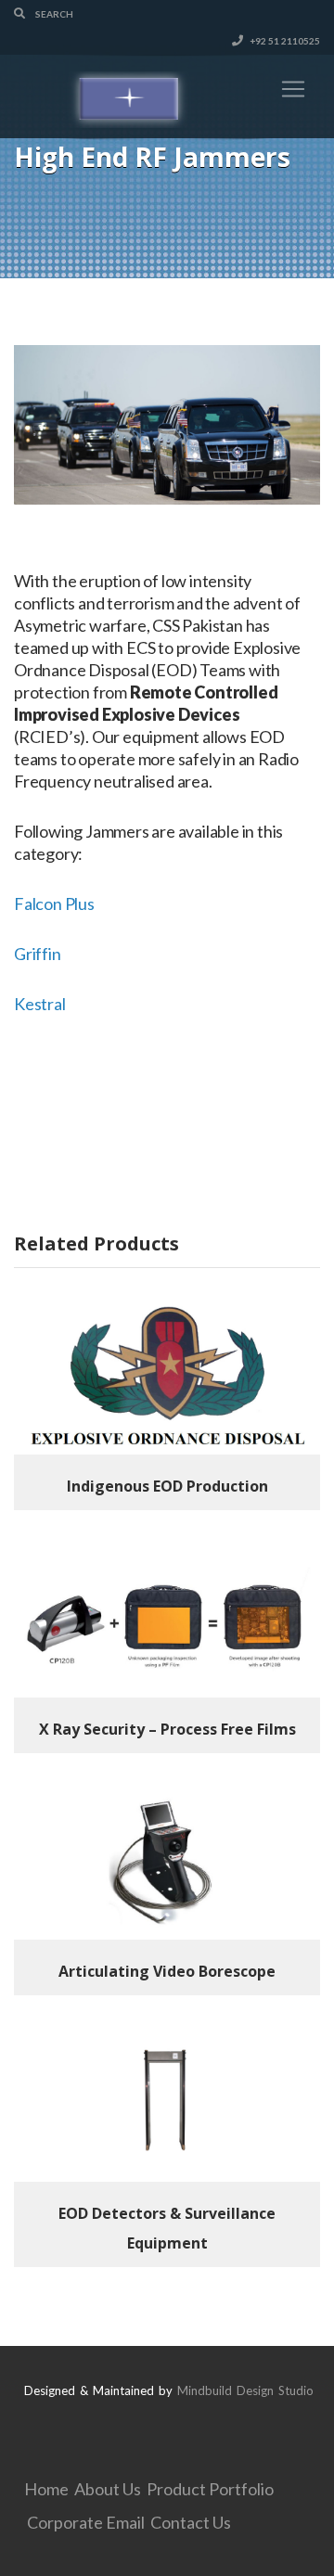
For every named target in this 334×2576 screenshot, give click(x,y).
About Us (108, 2489)
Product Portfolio (210, 2489)
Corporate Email (86, 2522)
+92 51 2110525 (284, 41)
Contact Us (191, 2522)
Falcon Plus (54, 904)
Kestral (40, 1004)
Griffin (38, 954)
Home (46, 2489)
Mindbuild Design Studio (245, 2390)
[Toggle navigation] (293, 89)
